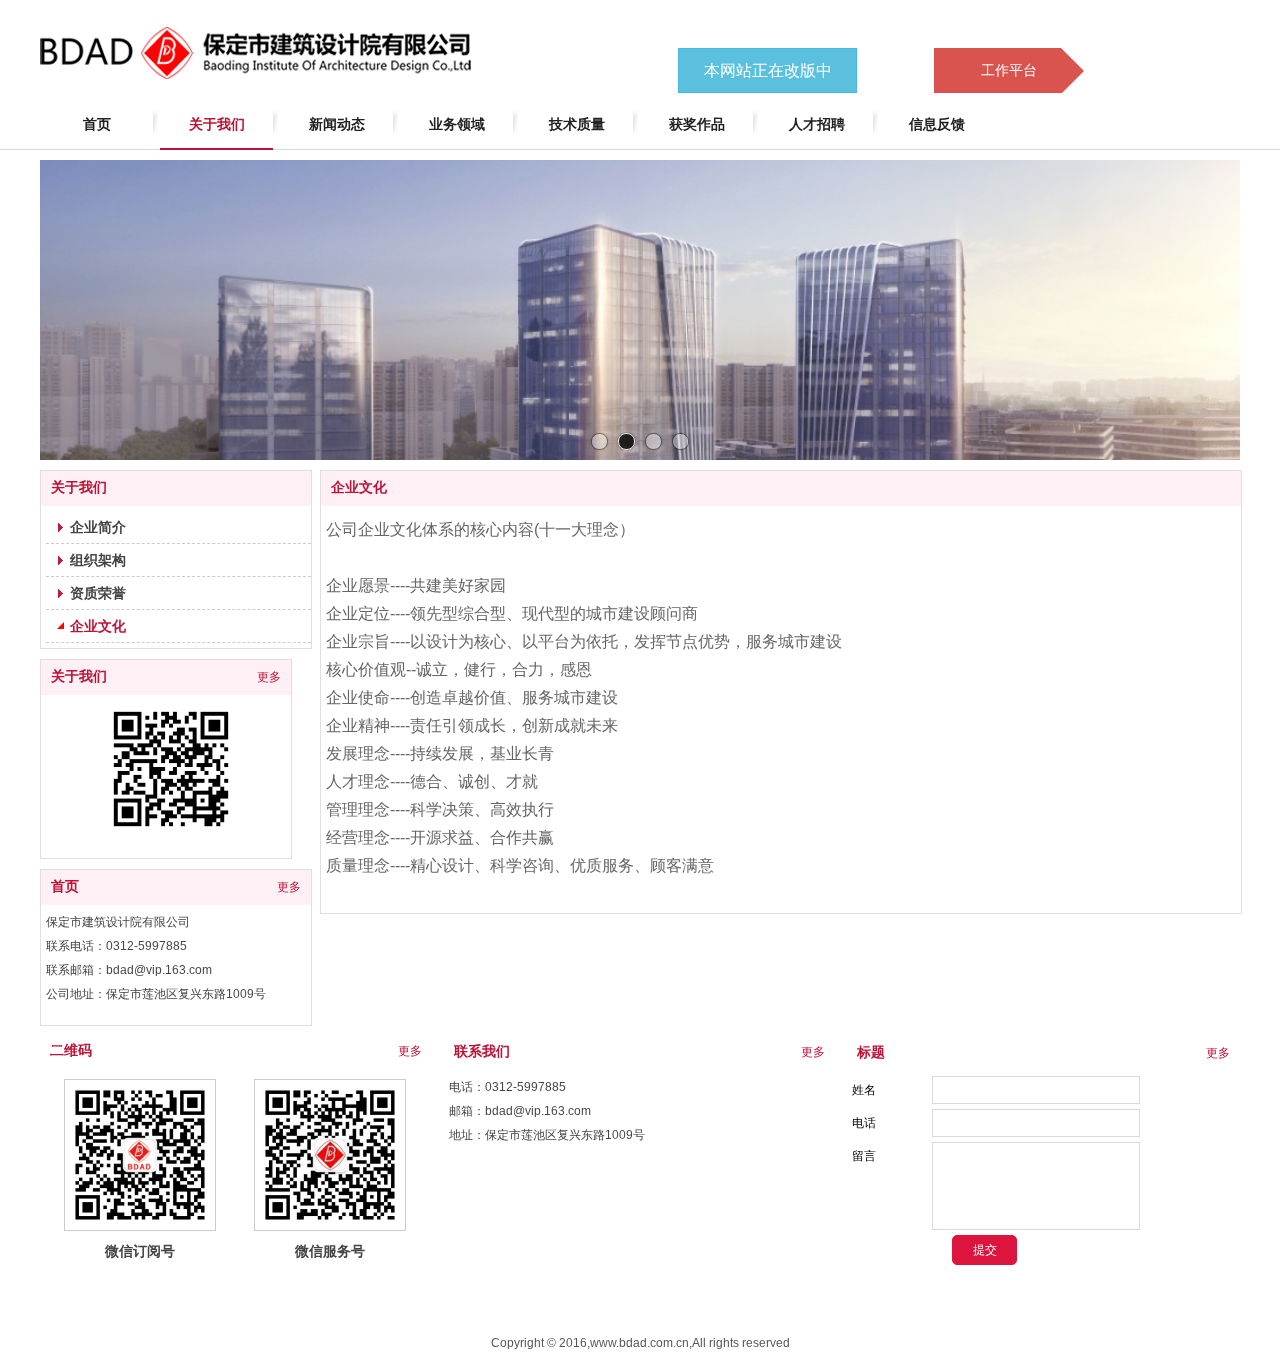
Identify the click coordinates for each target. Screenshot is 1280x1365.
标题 (871, 1052)
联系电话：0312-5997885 (116, 946)
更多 (269, 677)
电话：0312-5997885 (507, 1087)
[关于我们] (171, 769)
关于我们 (79, 676)
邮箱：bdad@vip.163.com (520, 1111)
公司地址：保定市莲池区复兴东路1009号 (156, 994)
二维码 (71, 1050)
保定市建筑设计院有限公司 (118, 922)
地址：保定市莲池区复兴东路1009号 (547, 1135)
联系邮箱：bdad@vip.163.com (129, 970)
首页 (65, 886)
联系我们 (482, 1051)
